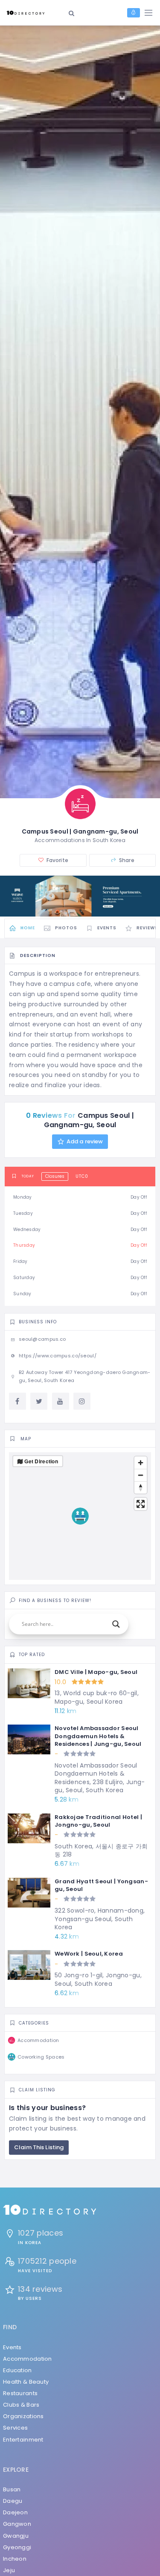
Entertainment (23, 2440)
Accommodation (28, 2359)
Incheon (15, 2559)
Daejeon (15, 2512)
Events (12, 2347)
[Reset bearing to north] (141, 1487)
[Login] (134, 13)
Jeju (9, 2570)
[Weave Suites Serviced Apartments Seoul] (80, 896)
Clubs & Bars (21, 2405)
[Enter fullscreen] (141, 1504)
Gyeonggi (17, 2547)
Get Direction (41, 1461)
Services (15, 2428)
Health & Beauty (26, 2382)
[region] (80, 1516)
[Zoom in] (141, 1463)
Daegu (13, 2501)
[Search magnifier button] (116, 1624)
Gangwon (17, 2524)
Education (17, 2370)
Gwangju (16, 2536)
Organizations (23, 2416)
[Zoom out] (141, 1475)
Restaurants (20, 2393)
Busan (12, 2489)
